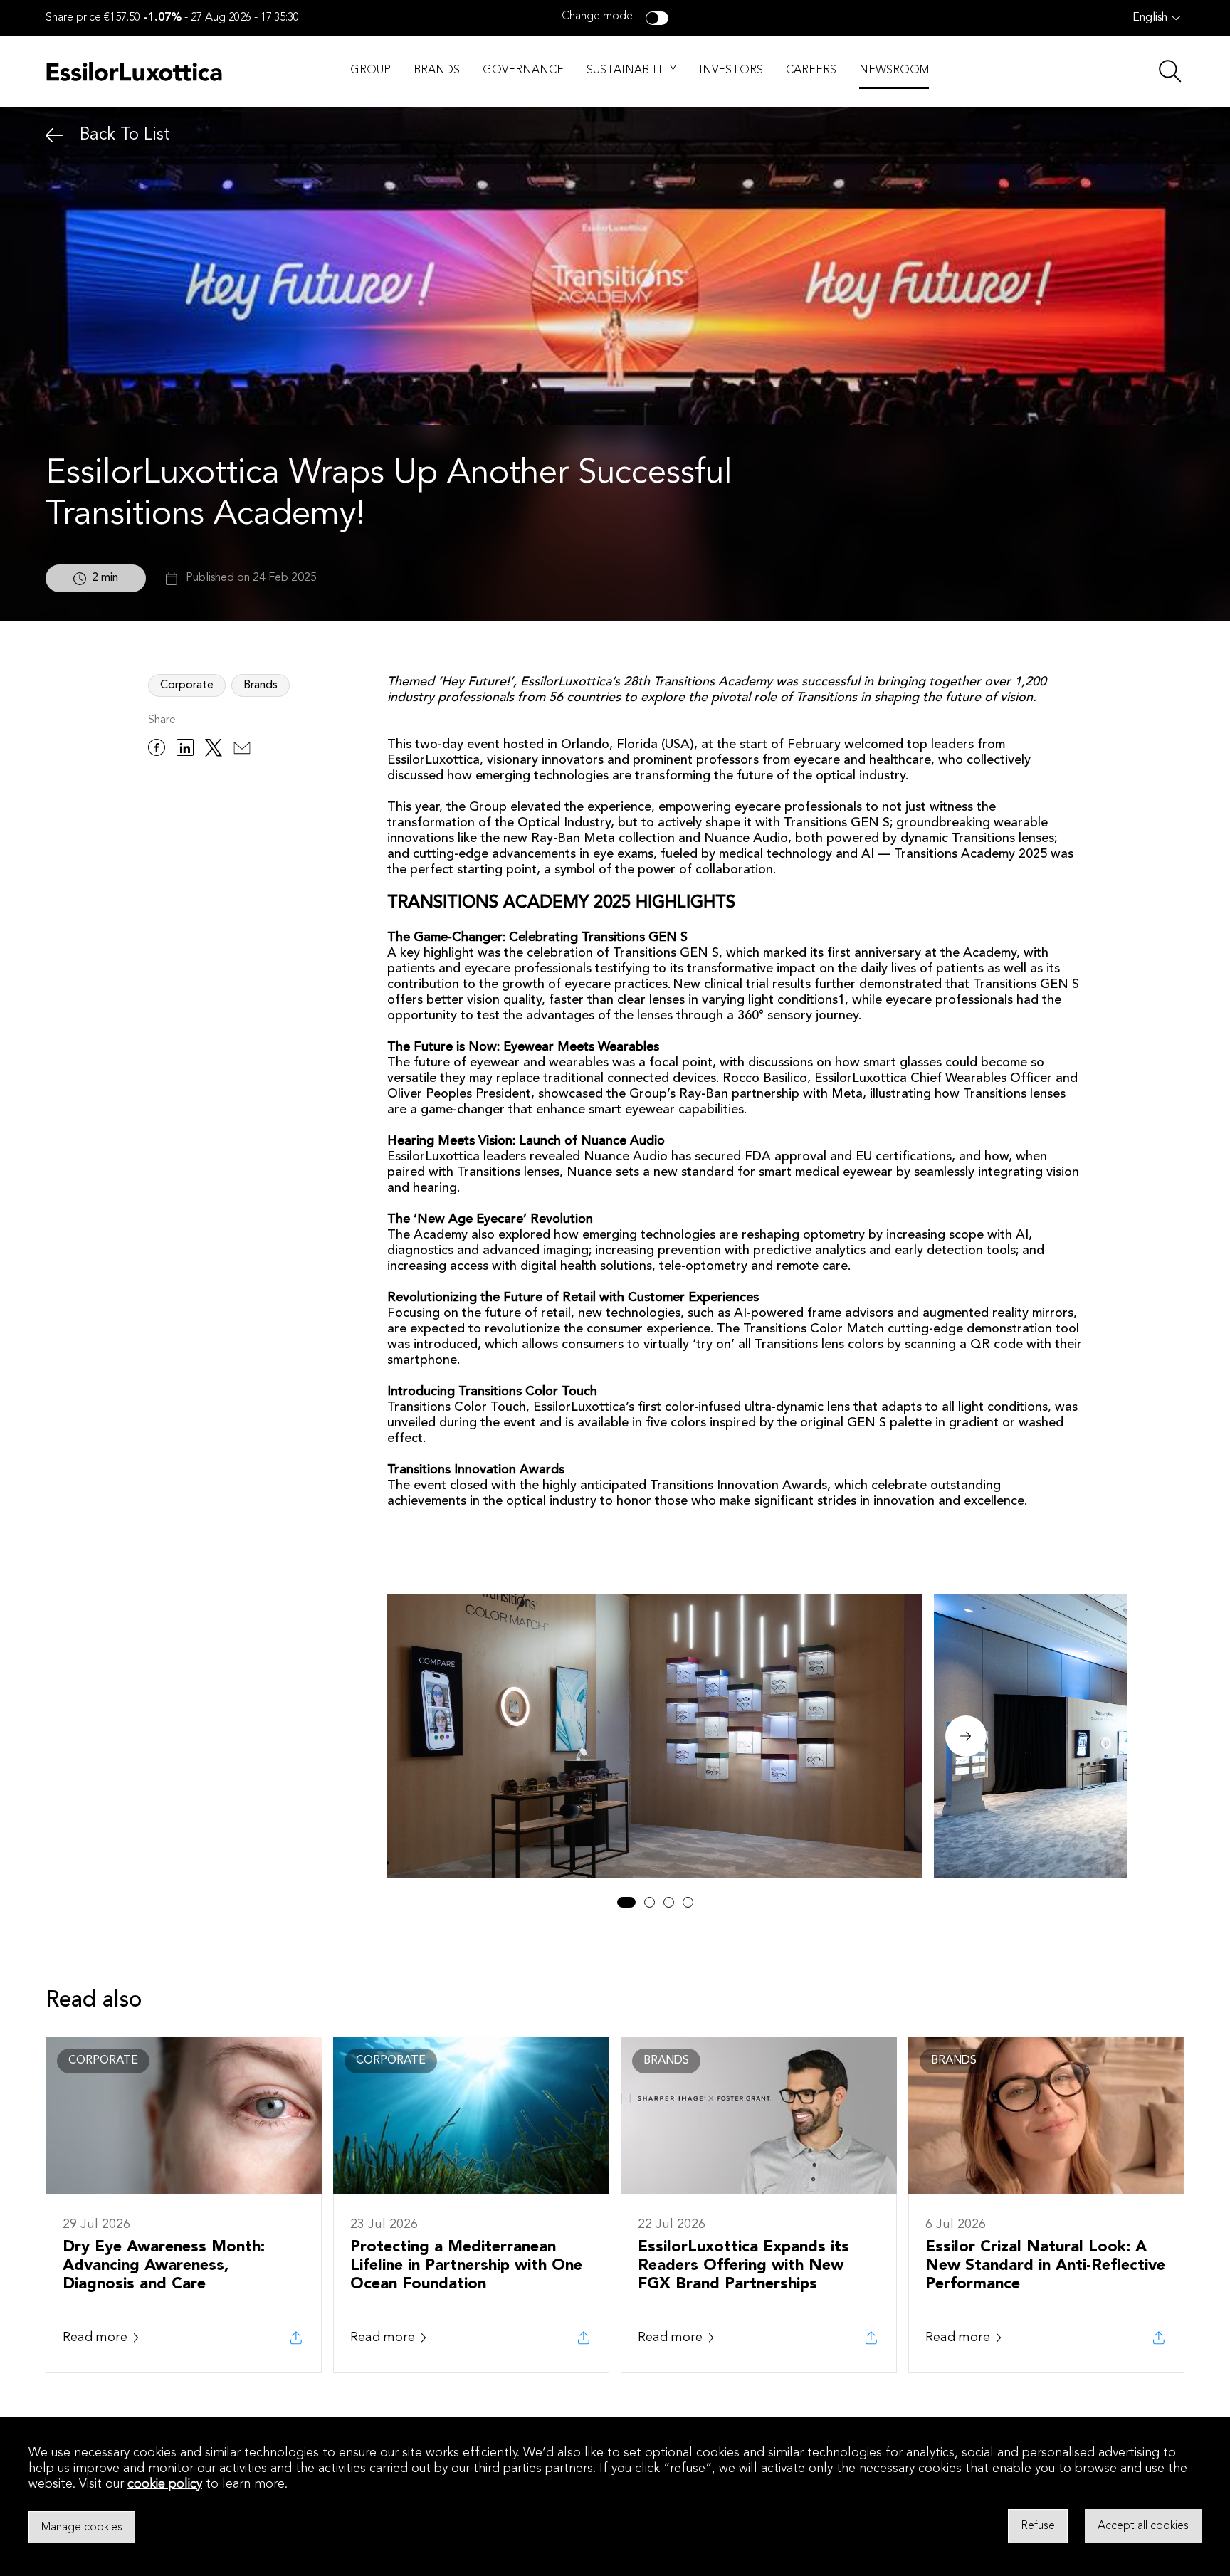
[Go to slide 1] (626, 1902)
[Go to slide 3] (669, 1902)
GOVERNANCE (523, 70)
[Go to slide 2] (650, 1902)
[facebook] (157, 750)
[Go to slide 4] (688, 1902)
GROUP (370, 70)
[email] (242, 750)
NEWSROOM (894, 70)
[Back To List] (54, 136)
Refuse (1038, 2526)
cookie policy (165, 2484)
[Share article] (296, 2338)
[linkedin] (185, 750)
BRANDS (437, 70)
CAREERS (811, 70)
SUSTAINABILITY (631, 70)
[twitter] (214, 750)
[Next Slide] (966, 1736)
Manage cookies (82, 2527)
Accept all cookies (1143, 2526)
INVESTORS (731, 70)
